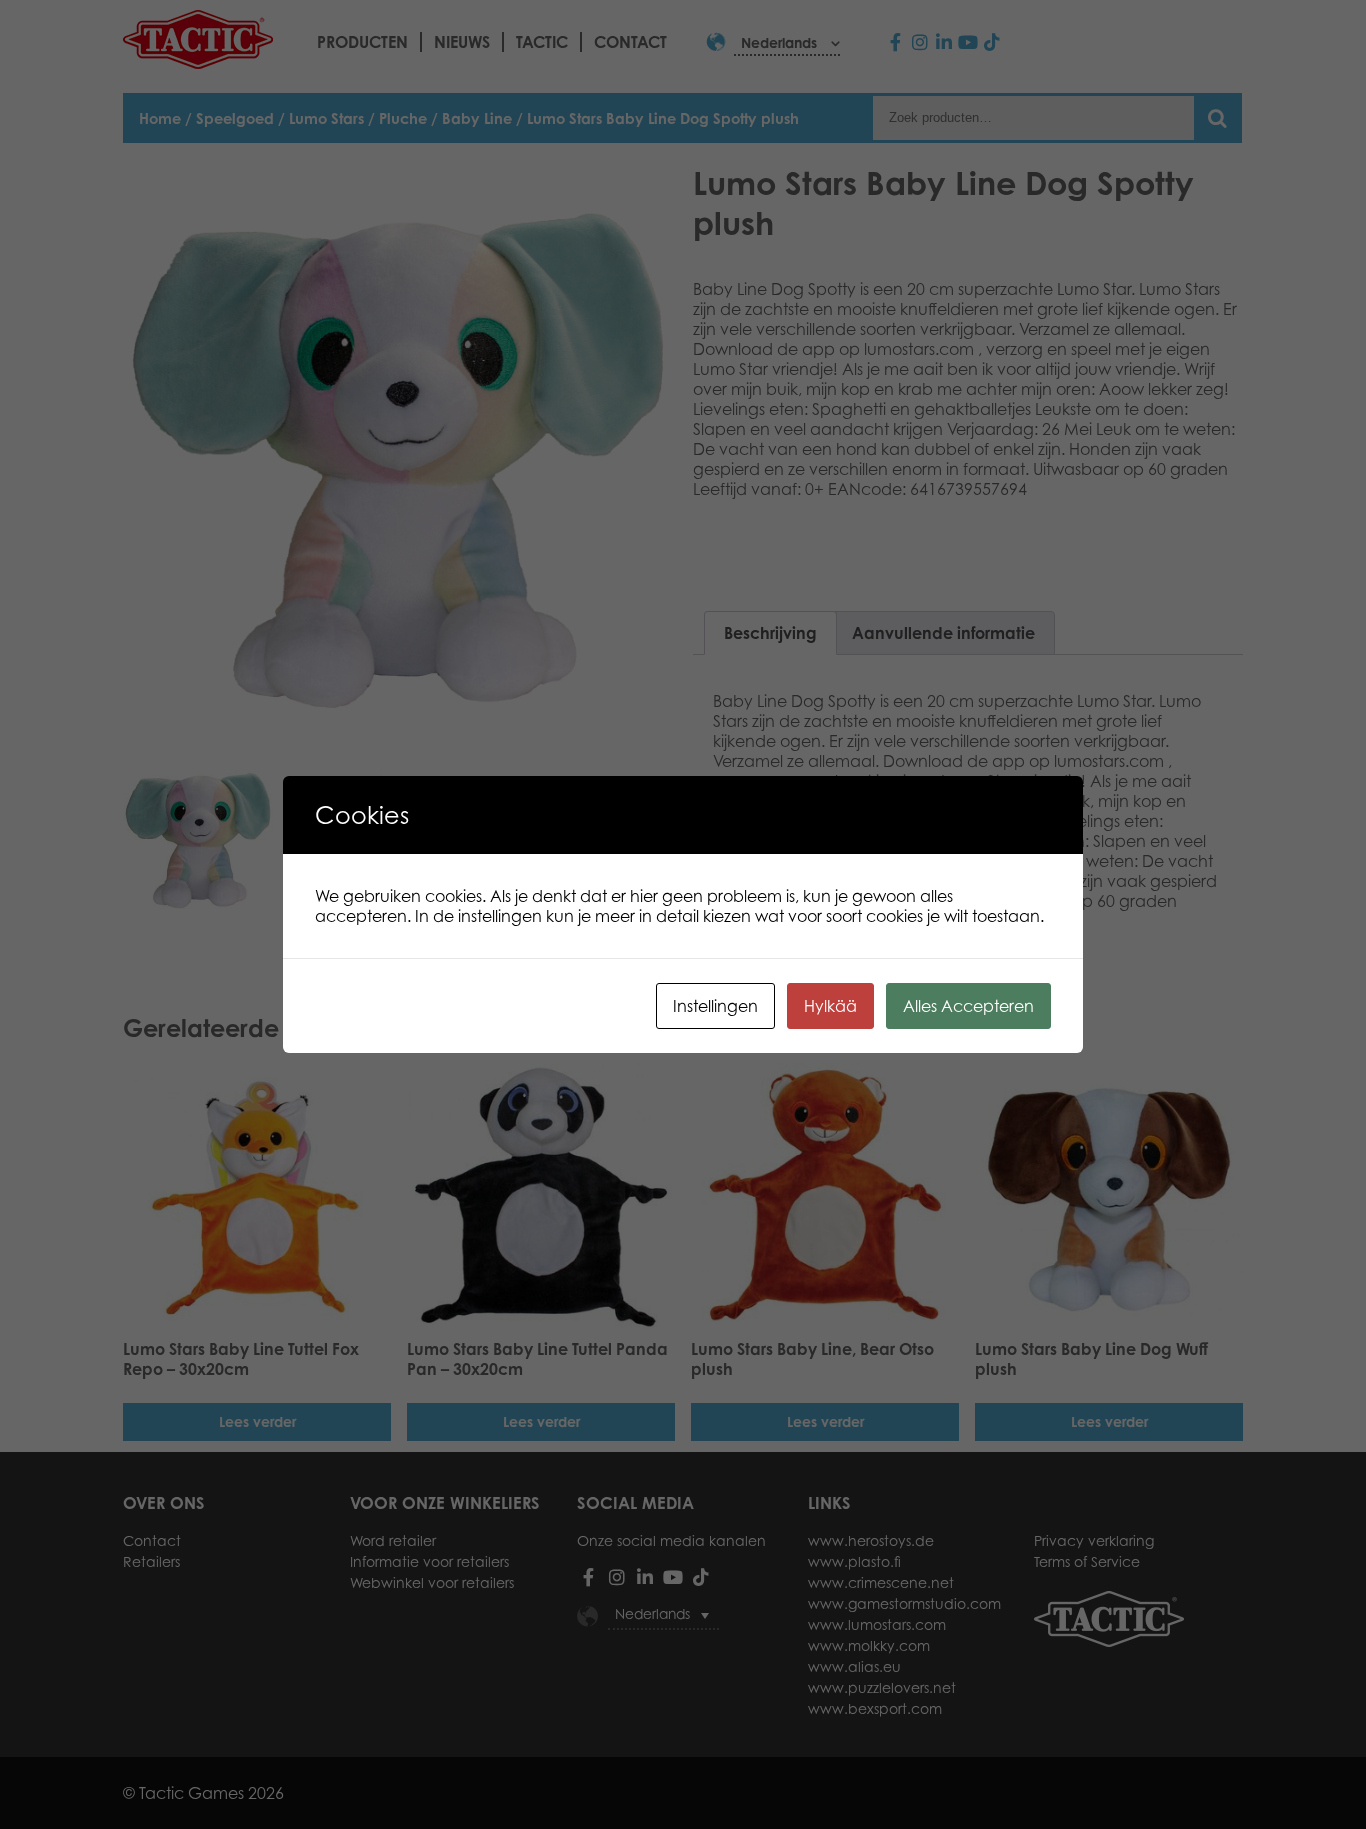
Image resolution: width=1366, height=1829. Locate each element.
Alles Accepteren (968, 1006)
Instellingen (715, 1006)
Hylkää (830, 1006)
